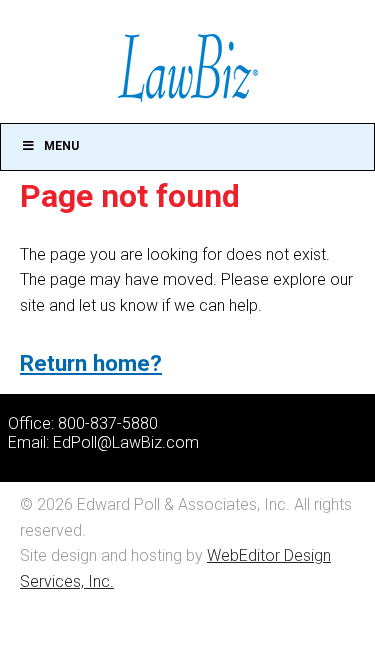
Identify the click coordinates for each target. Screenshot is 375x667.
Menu (61, 146)
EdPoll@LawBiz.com (126, 442)
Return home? (91, 363)
